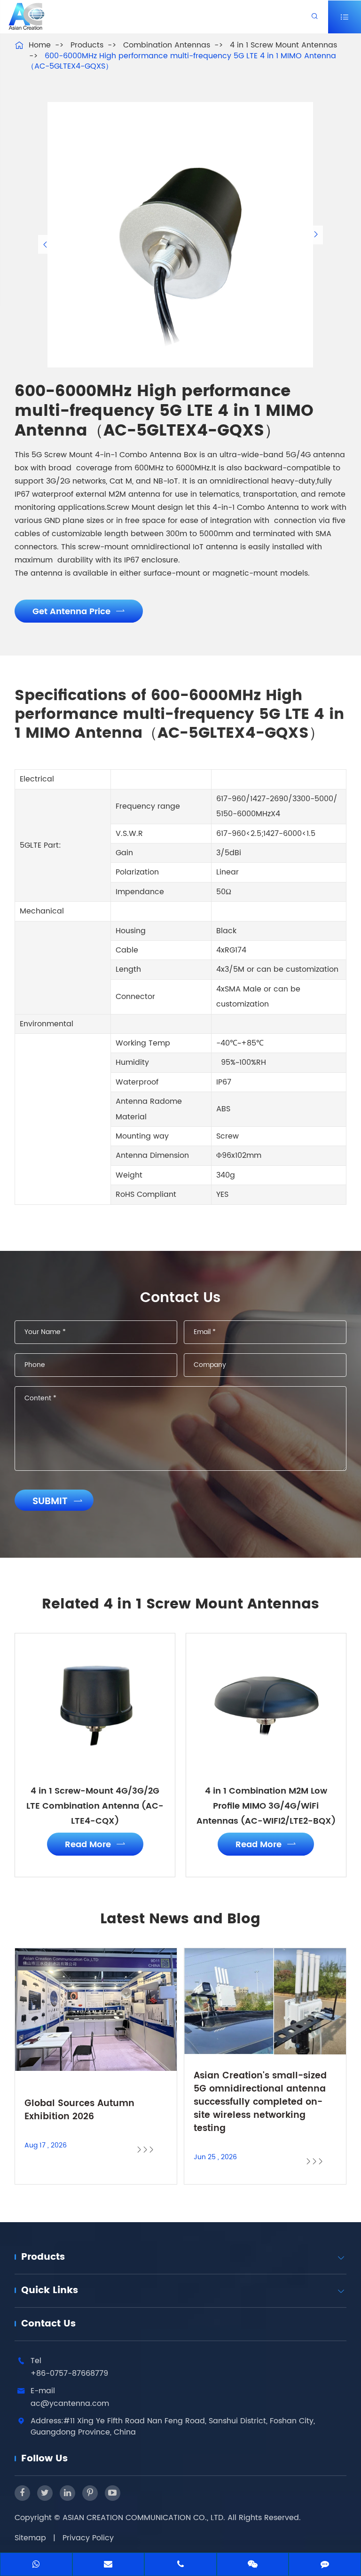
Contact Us (48, 2324)
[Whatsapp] (36, 2565)
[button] (45, 244)
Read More (95, 1845)
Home (40, 45)
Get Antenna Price (79, 612)
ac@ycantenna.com (70, 2404)
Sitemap (30, 2538)
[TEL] (180, 2565)
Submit (58, 1502)
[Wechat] (253, 2565)
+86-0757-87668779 (69, 2373)
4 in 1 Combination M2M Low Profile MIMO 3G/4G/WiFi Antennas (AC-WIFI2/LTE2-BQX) (266, 1806)
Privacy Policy (88, 2538)
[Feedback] (325, 2565)
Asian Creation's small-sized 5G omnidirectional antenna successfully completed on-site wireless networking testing (260, 2102)
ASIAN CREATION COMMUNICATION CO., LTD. (145, 2518)
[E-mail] (109, 2565)
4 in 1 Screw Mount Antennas (283, 45)
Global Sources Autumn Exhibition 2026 (79, 2110)
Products (87, 45)
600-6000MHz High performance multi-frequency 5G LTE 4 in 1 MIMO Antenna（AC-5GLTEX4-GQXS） (181, 61)
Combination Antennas (167, 45)
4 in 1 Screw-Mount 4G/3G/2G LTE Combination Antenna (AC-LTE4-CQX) (95, 1806)
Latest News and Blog (180, 1920)
